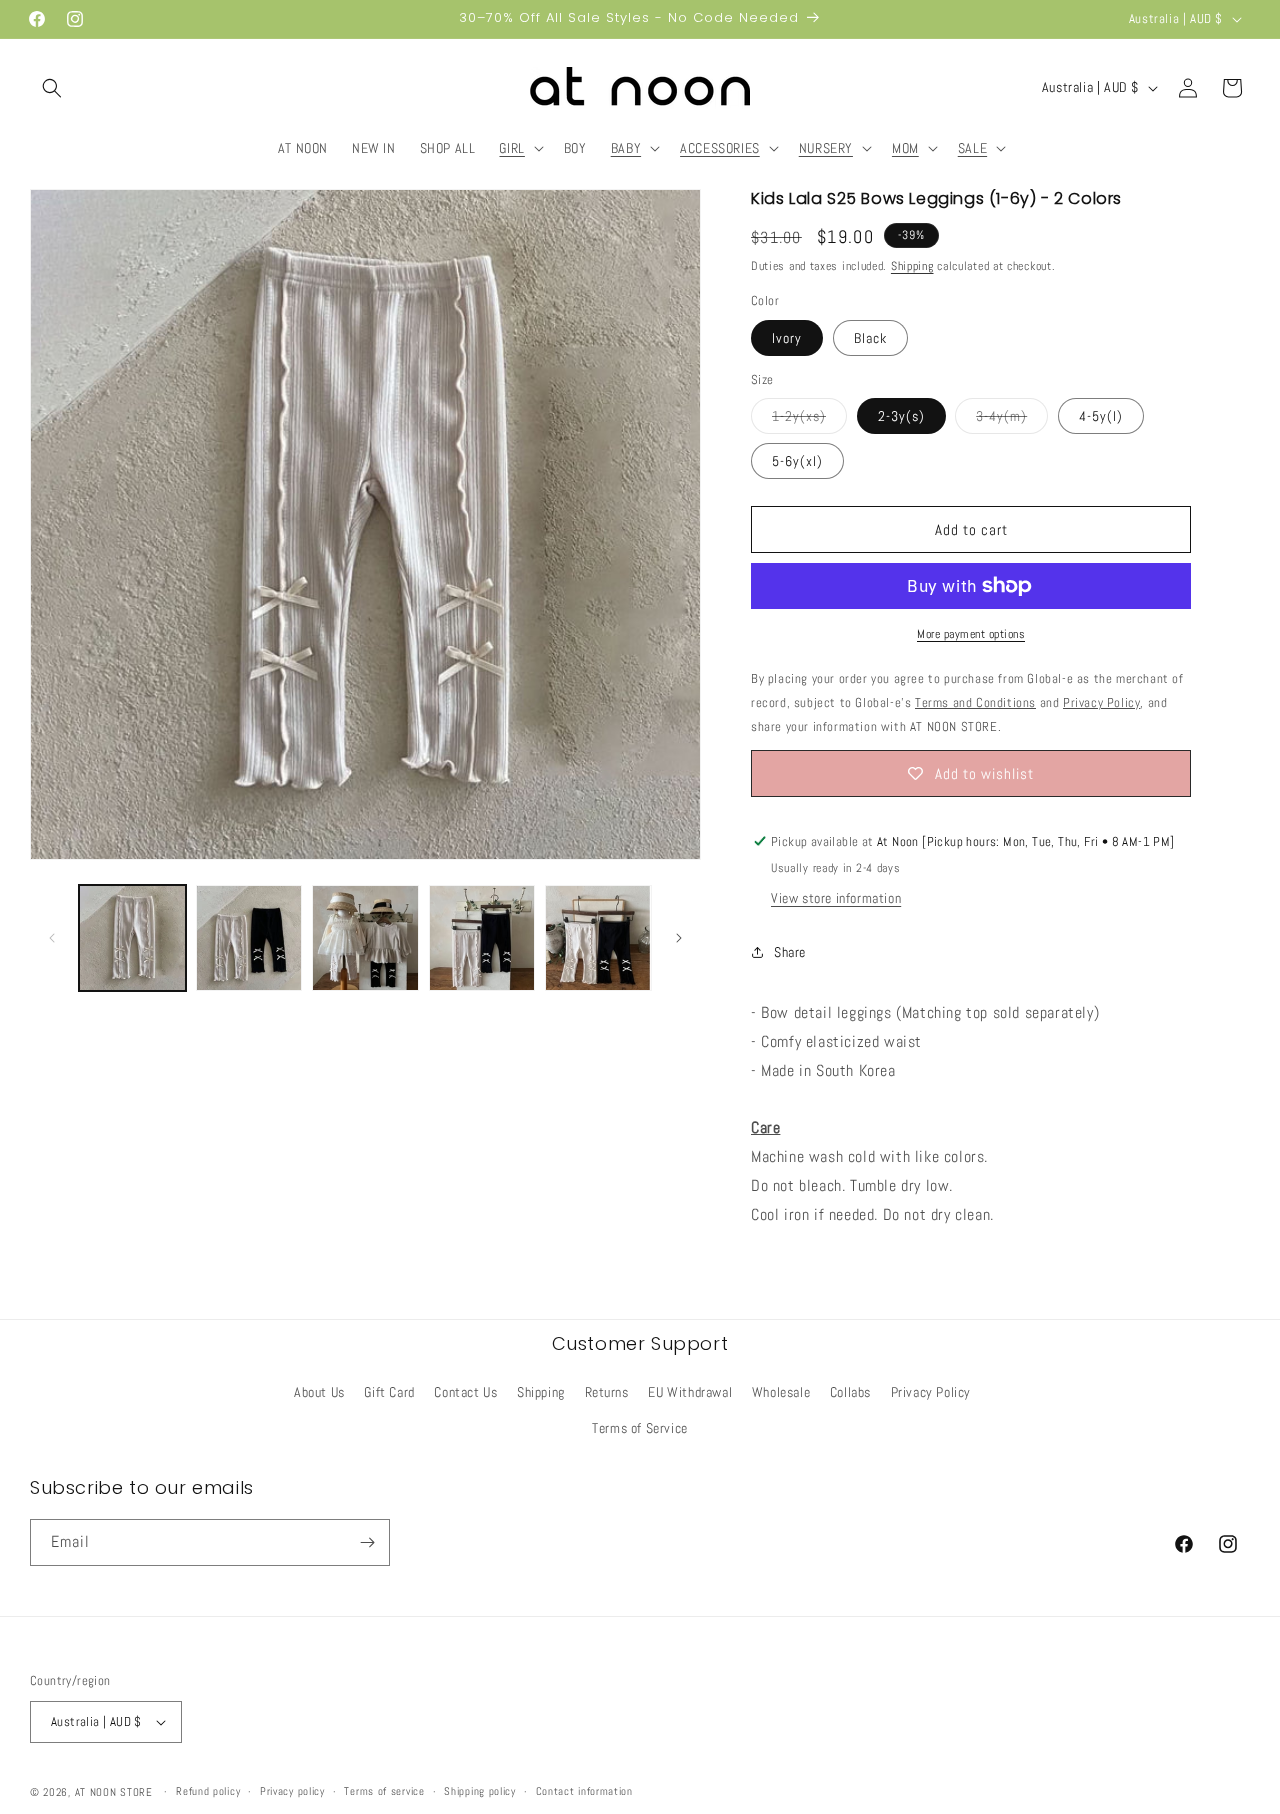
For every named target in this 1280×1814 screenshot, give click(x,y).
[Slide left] (52, 938)
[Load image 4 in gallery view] (482, 938)
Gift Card (389, 1392)
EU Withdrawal (690, 1392)
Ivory (787, 338)
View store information (836, 898)
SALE (972, 148)
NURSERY (826, 148)
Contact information (584, 1791)
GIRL (511, 148)
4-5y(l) (1101, 416)
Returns (607, 1392)
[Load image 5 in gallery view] (598, 938)
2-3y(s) (901, 416)
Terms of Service (640, 1428)
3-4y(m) (1012, 420)
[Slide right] (679, 938)
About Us (319, 1392)
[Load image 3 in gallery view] (365, 938)
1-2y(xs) (809, 420)
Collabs (850, 1392)
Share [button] (790, 952)
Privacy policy (292, 1791)
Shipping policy (480, 1791)
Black (870, 338)
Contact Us (465, 1392)
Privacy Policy (931, 1392)
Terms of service (384, 1791)
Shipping (912, 266)
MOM (905, 148)
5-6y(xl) (797, 461)
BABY (626, 148)
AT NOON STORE (114, 1792)
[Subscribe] (367, 1542)
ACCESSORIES (720, 148)
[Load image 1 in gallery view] (132, 938)
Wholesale (781, 1392)
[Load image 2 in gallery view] (249, 938)
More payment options (971, 634)
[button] (52, 88)
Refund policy (208, 1791)
